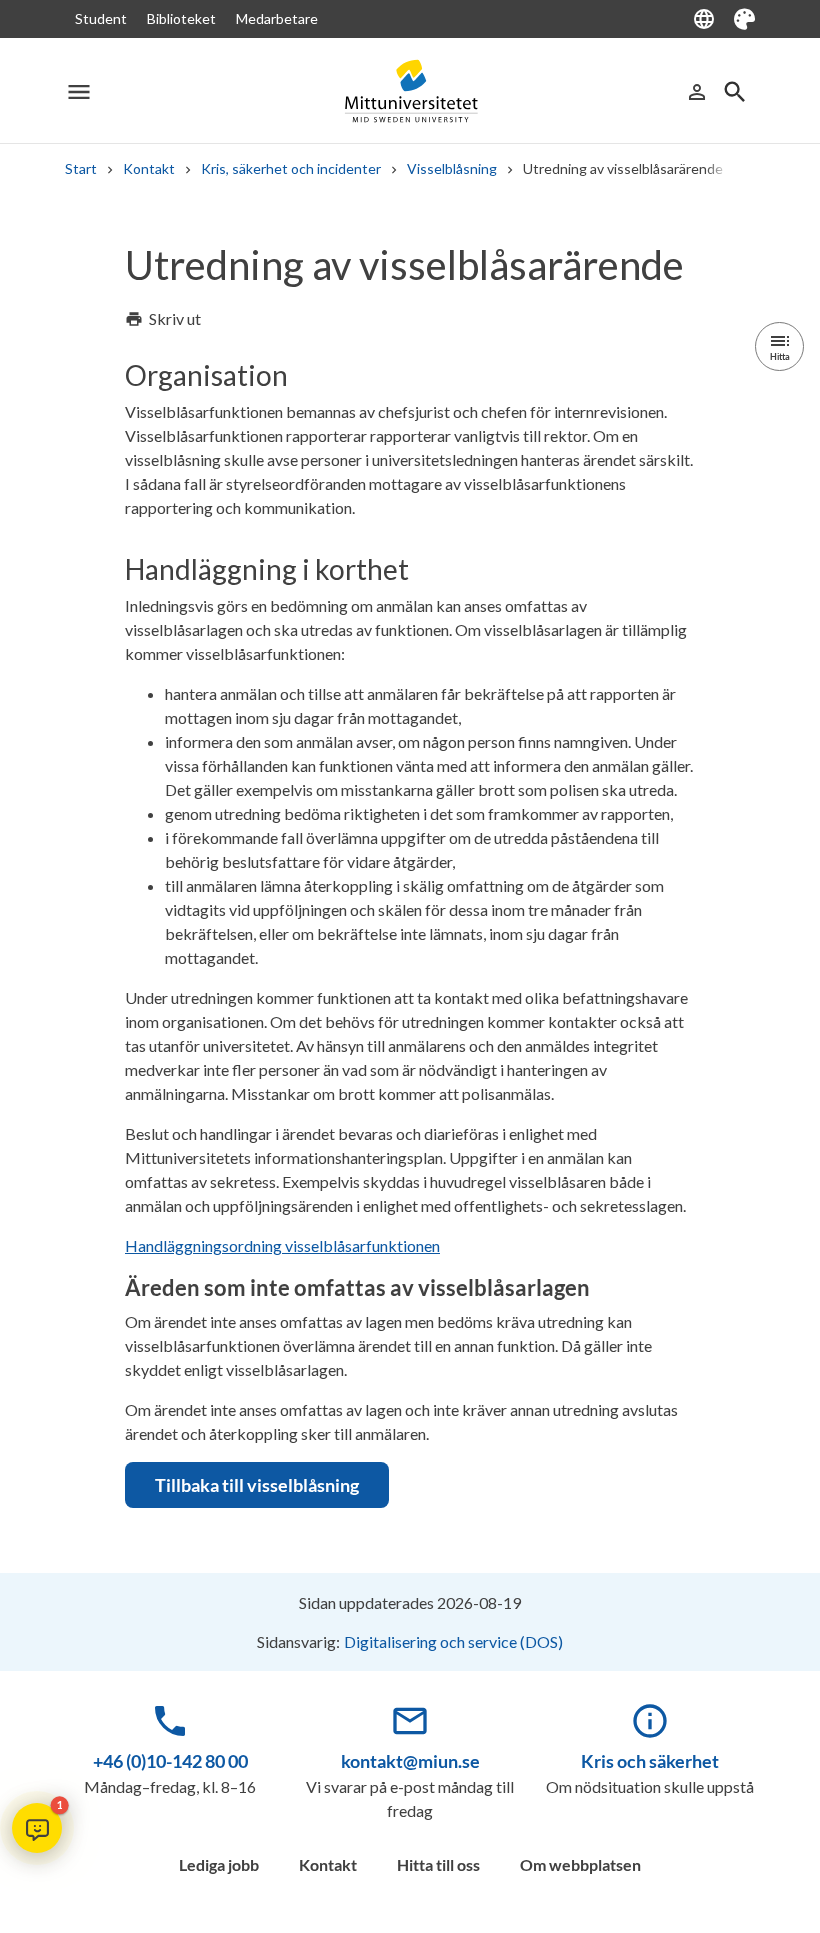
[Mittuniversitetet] (410, 91)
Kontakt (149, 168)
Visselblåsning (452, 168)
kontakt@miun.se (410, 1761)
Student (101, 18)
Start (81, 168)
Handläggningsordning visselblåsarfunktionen (282, 1245)
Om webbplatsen (580, 1864)
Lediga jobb (219, 1864)
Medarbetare (277, 18)
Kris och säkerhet (650, 1761)
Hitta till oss (438, 1864)
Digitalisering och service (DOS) (453, 1641)
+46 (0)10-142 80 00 (170, 1761)
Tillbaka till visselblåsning (257, 1485)
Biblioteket (181, 18)
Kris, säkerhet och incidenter (291, 168)
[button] (37, 1828)
